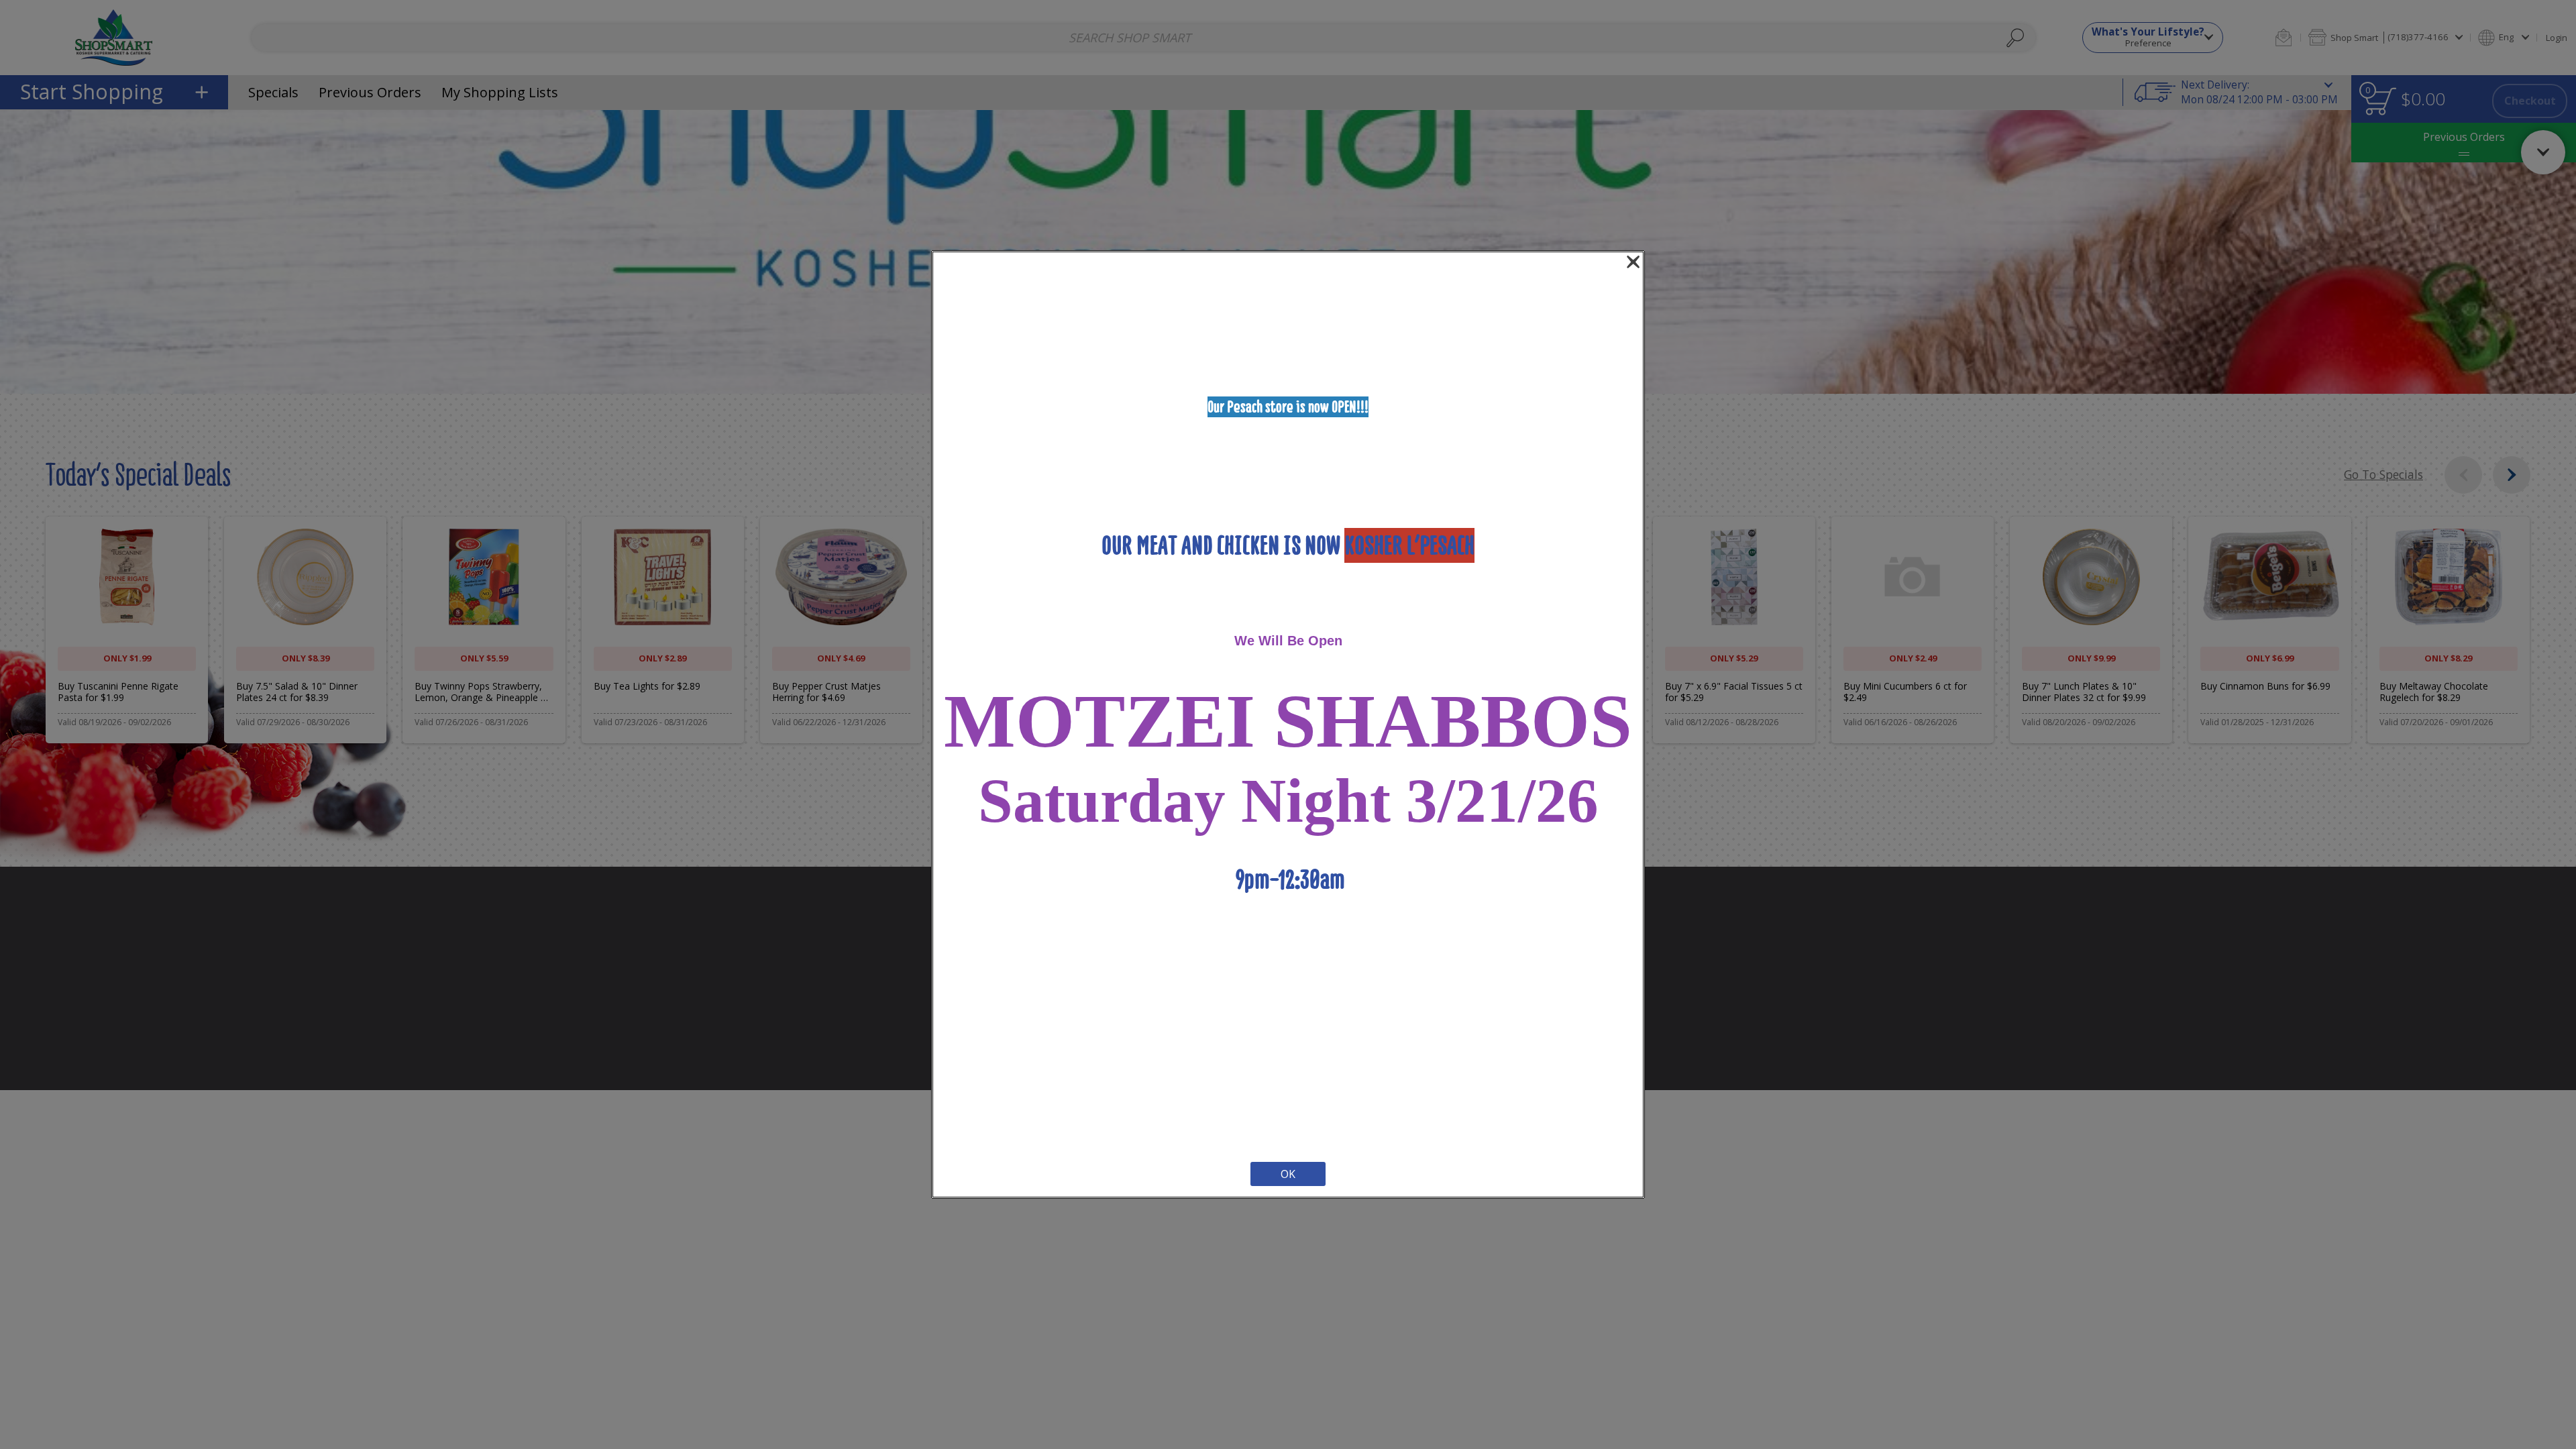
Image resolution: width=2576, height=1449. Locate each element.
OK (1288, 1174)
